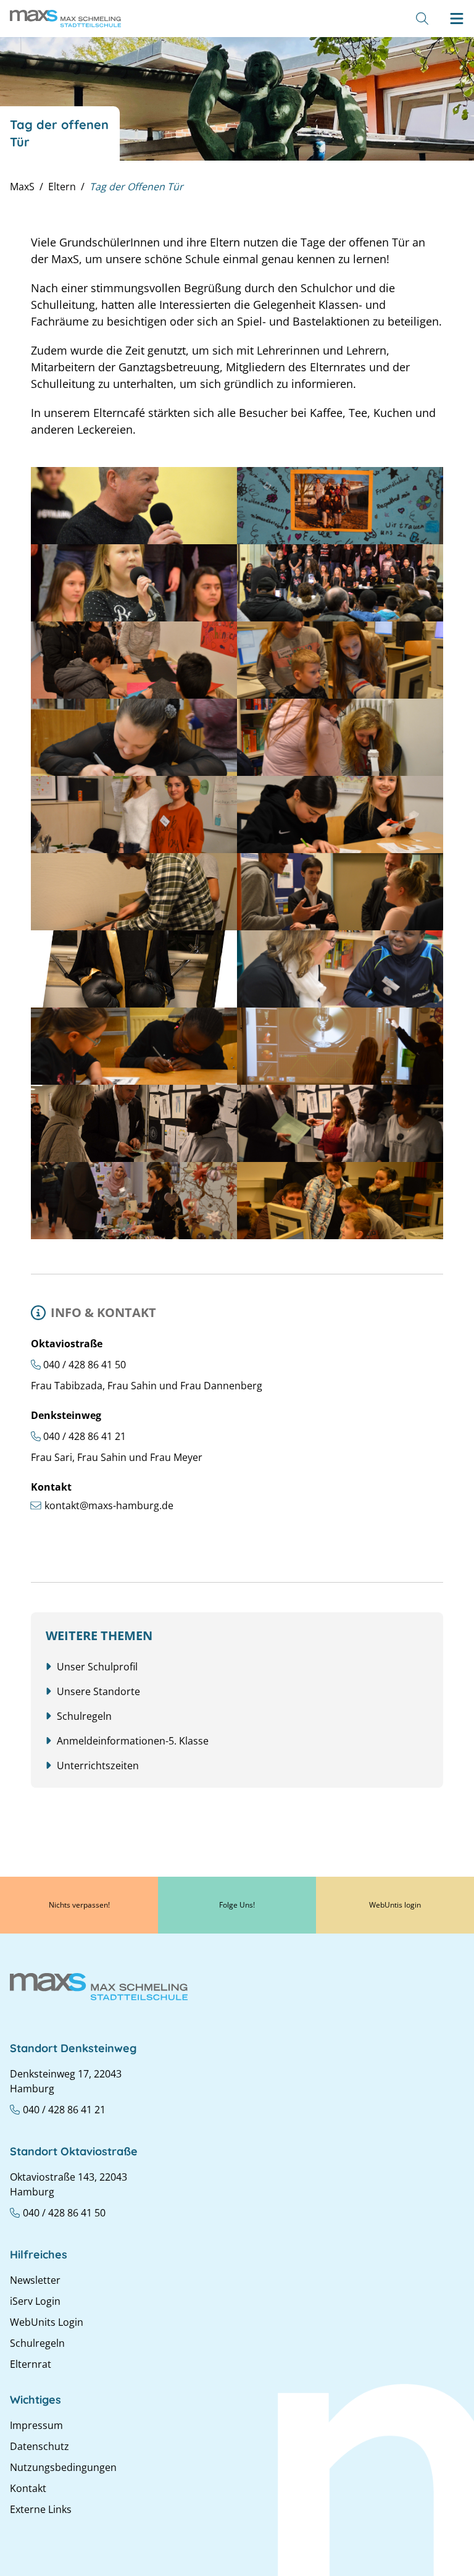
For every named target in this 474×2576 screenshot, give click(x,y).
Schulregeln (84, 1716)
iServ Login (35, 2301)
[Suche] (422, 19)
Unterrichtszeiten (98, 1766)
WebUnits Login (47, 2322)
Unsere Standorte (98, 1691)
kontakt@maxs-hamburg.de (109, 1505)
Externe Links (41, 2509)
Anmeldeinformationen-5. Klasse (133, 1741)
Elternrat (31, 2364)
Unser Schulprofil (97, 1667)
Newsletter (35, 2280)
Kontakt (28, 2488)
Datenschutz (39, 2446)
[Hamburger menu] (457, 19)
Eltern (62, 187)
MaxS (22, 187)
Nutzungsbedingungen (63, 2467)
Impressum (36, 2425)
